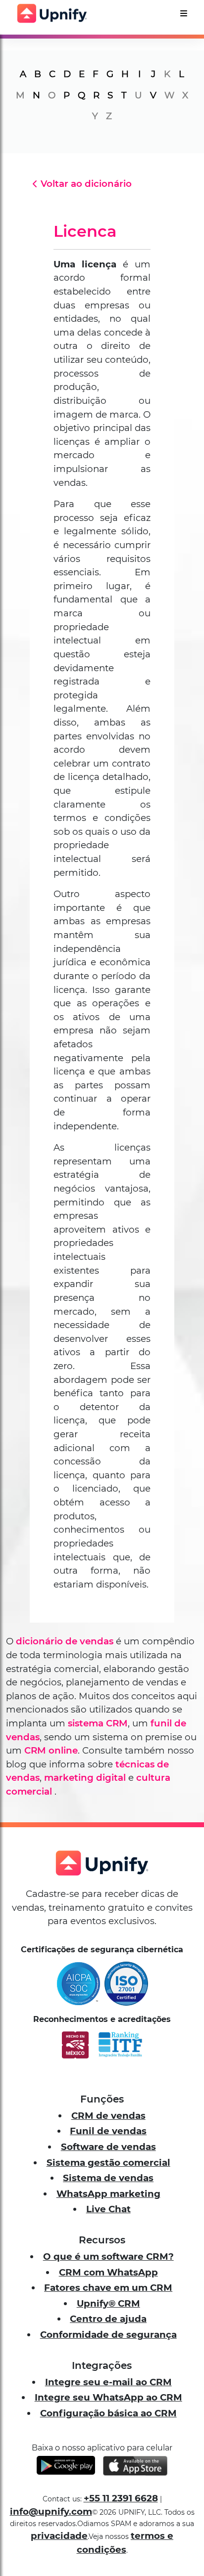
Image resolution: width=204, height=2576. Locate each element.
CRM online (51, 1750)
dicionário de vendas (65, 1641)
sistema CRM (98, 1723)
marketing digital (85, 1778)
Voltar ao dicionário (86, 184)
